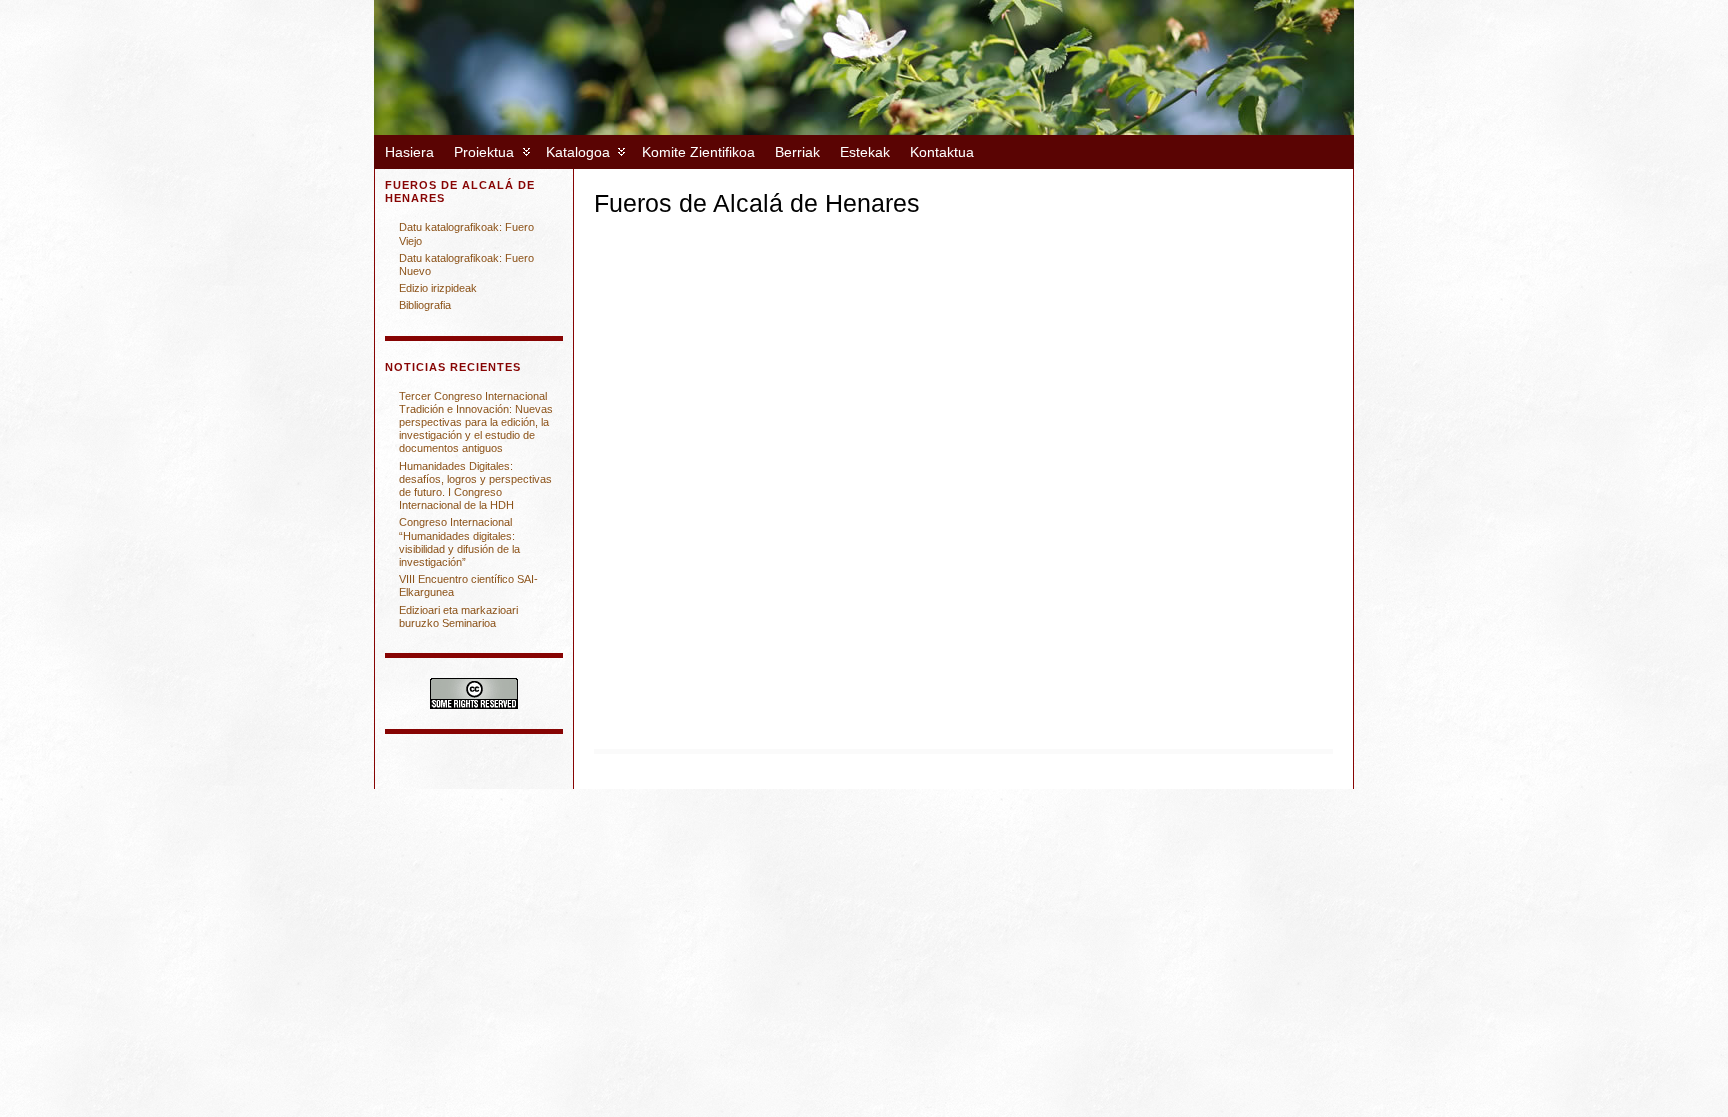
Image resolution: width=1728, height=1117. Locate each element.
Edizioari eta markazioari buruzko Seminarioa (458, 616)
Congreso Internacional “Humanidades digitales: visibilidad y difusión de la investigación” (459, 542)
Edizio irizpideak (438, 288)
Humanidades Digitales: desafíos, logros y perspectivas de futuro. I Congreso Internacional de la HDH (475, 486)
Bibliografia (425, 305)
